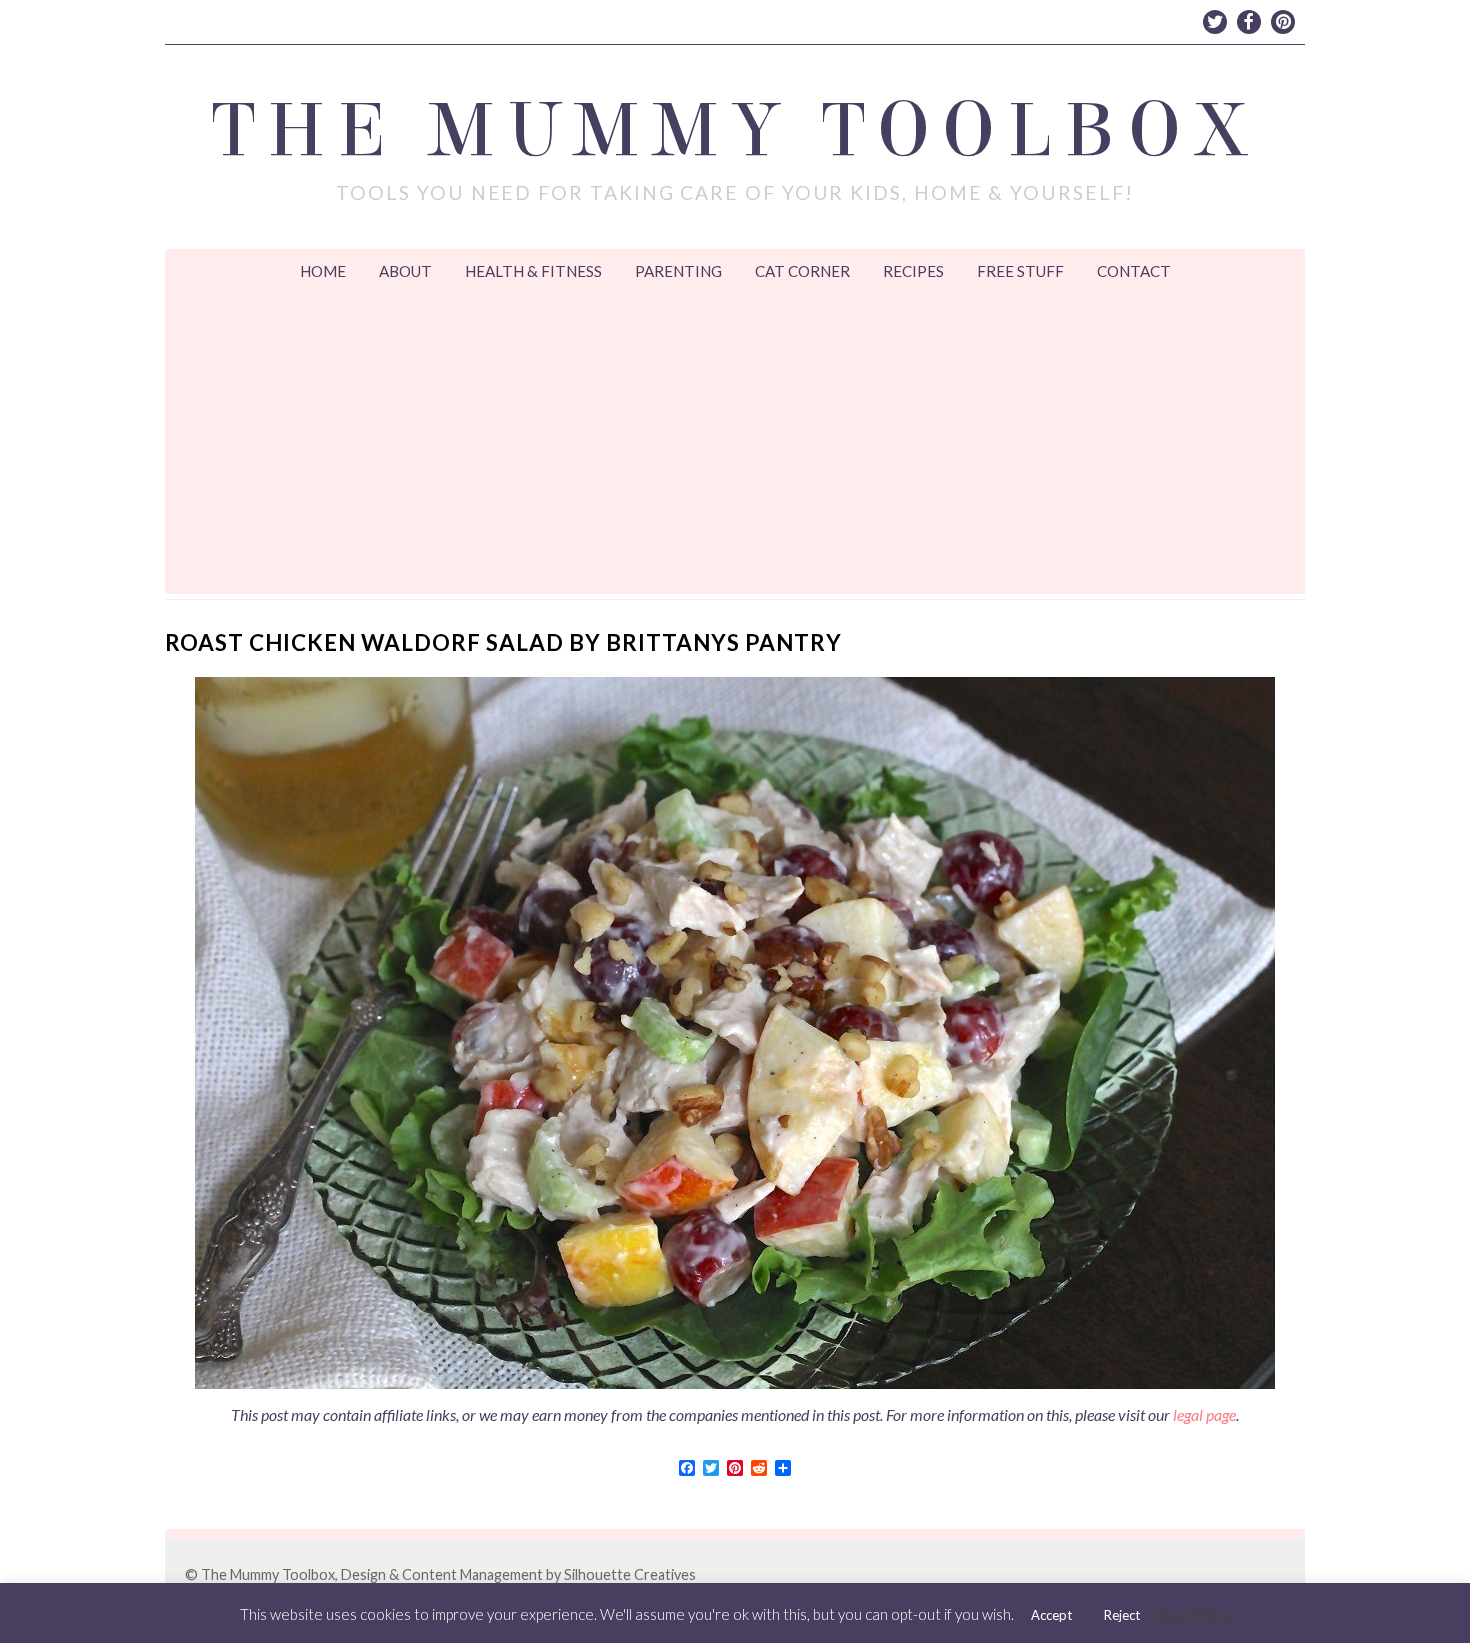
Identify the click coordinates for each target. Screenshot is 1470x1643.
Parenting (678, 271)
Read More (1193, 1614)
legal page (1204, 1414)
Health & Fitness (533, 271)
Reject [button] (1122, 1615)
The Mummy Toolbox (735, 131)
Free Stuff (1020, 271)
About (405, 271)
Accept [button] (1051, 1615)
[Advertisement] (735, 444)
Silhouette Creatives (630, 1574)
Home (323, 271)
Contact (1134, 271)
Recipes (913, 271)
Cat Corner (802, 271)
